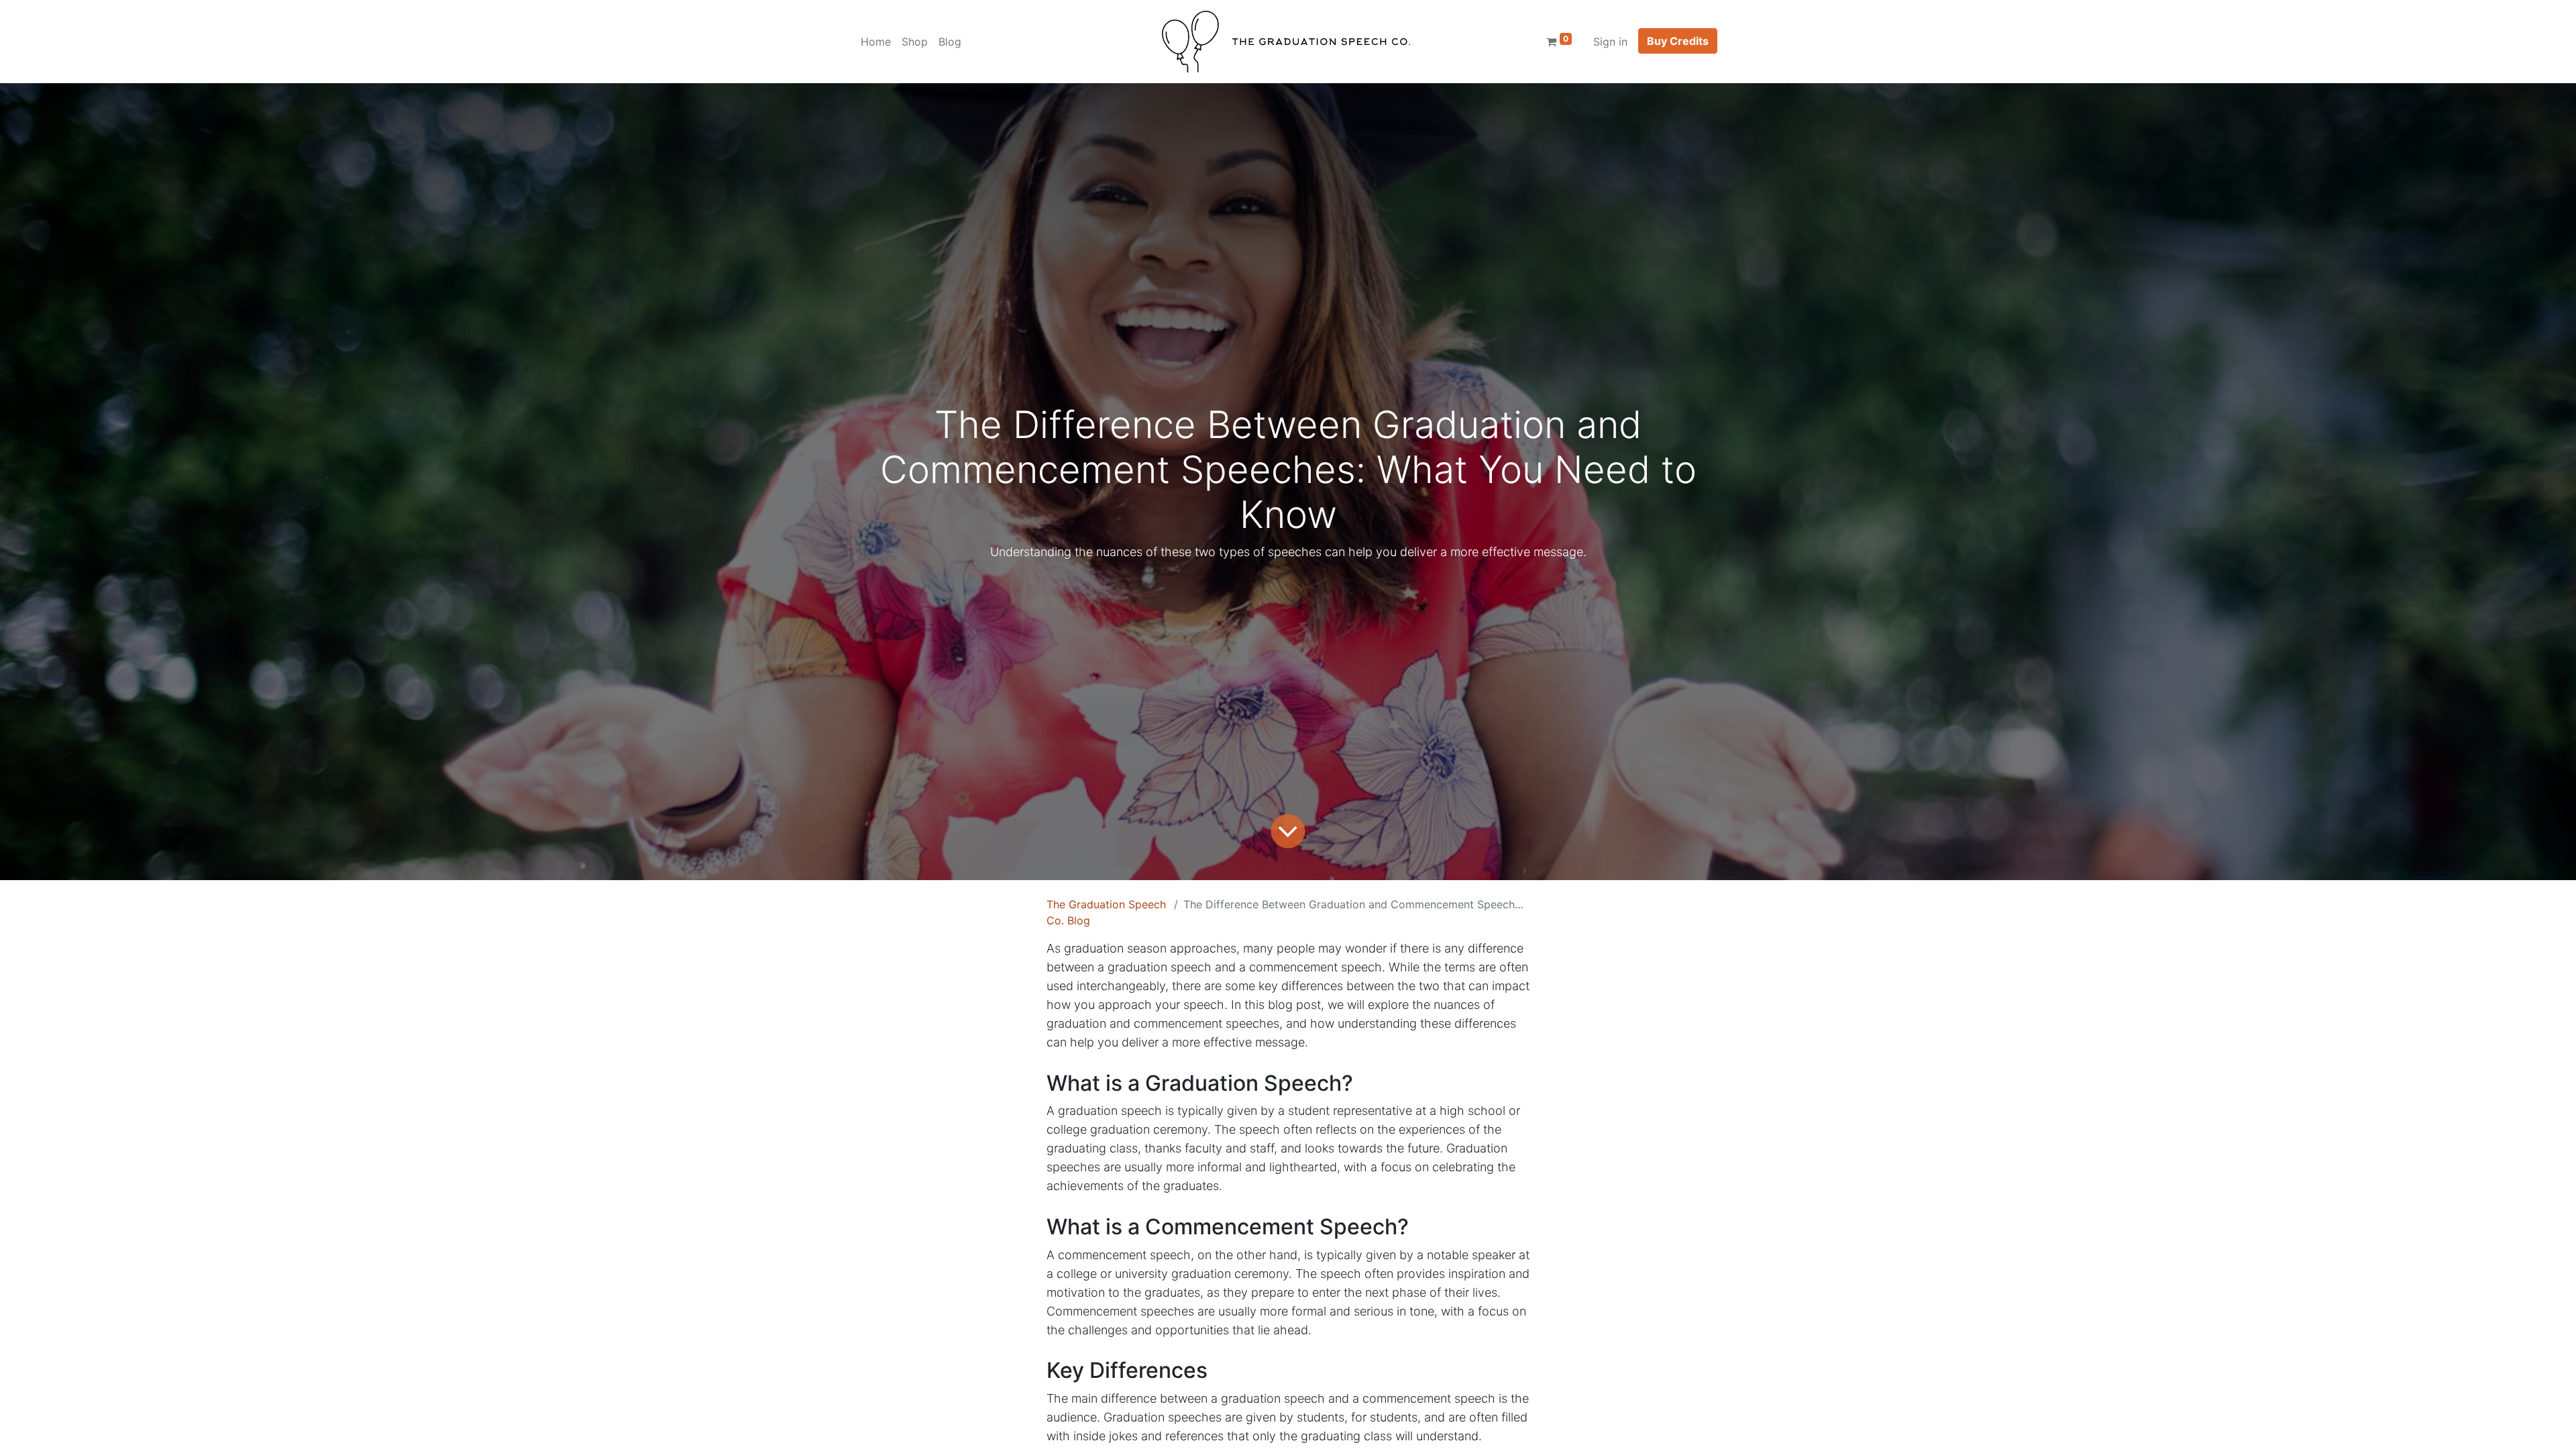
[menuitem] (876, 42)
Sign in (1610, 42)
